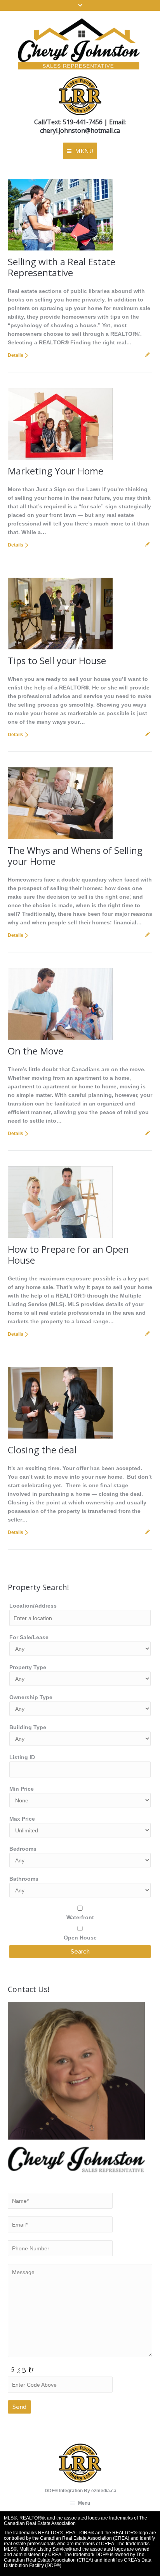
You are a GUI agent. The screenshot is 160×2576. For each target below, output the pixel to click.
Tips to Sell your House (57, 660)
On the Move (36, 1051)
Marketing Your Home (56, 471)
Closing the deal (42, 1450)
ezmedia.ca (104, 2491)
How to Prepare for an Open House (68, 1254)
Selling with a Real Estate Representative (62, 267)
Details (16, 355)
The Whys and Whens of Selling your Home (75, 856)
